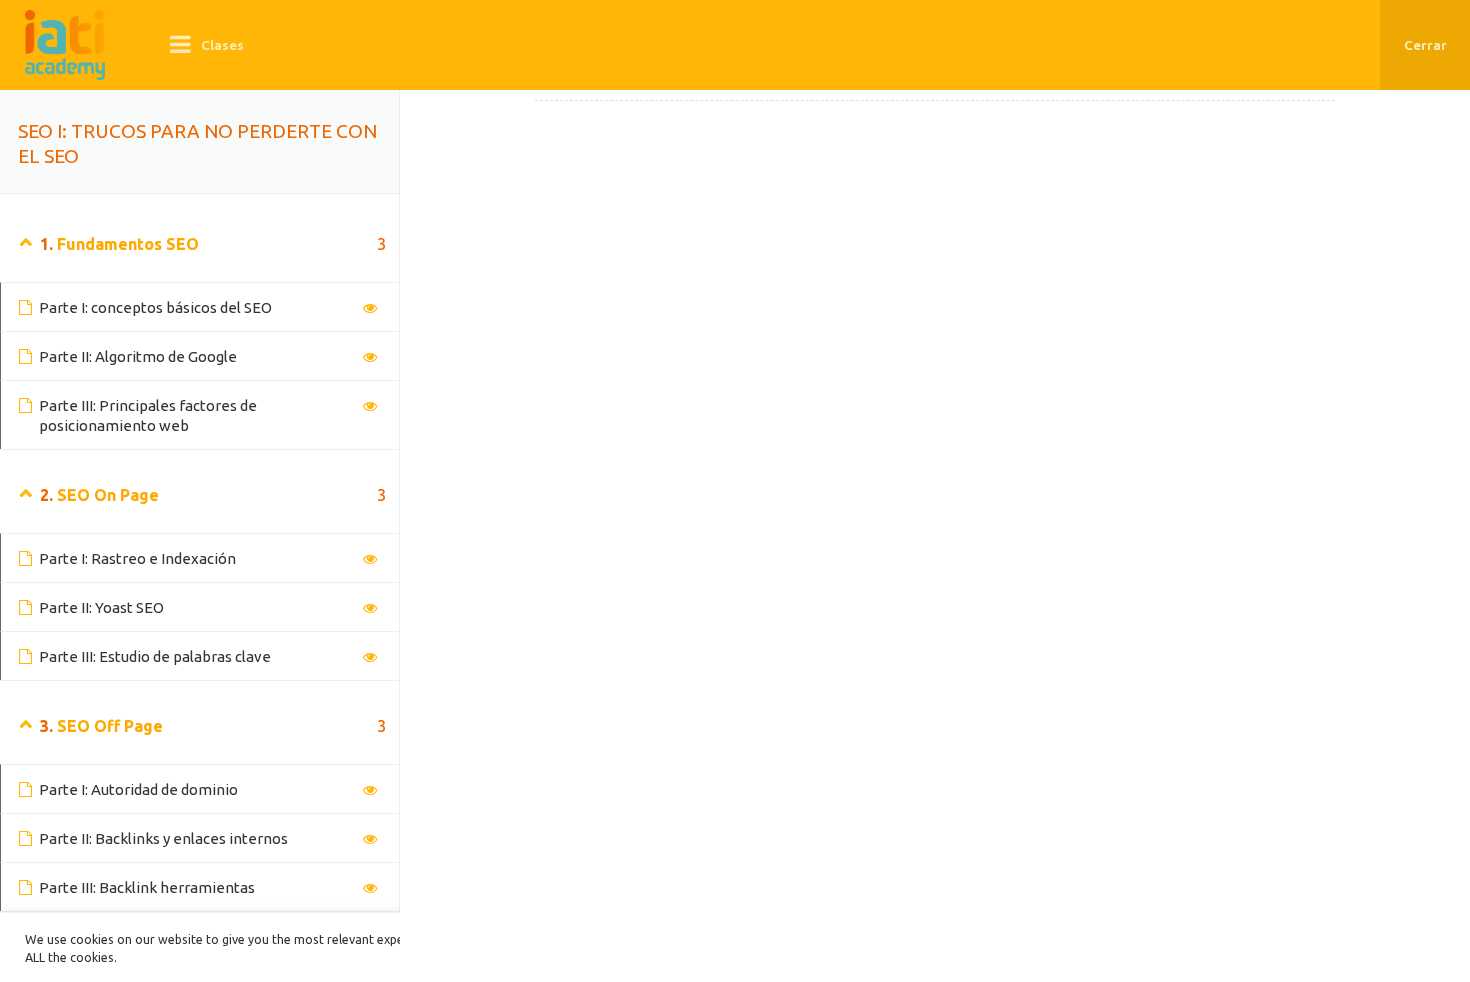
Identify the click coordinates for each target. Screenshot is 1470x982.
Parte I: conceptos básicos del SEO (155, 307)
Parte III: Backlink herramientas (147, 887)
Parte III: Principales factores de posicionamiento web (148, 415)
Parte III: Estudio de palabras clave (155, 656)
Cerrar (1425, 45)
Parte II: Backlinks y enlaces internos (163, 838)
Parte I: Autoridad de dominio (138, 789)
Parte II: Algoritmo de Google (138, 356)
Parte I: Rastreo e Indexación (137, 558)
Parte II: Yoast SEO (101, 607)
